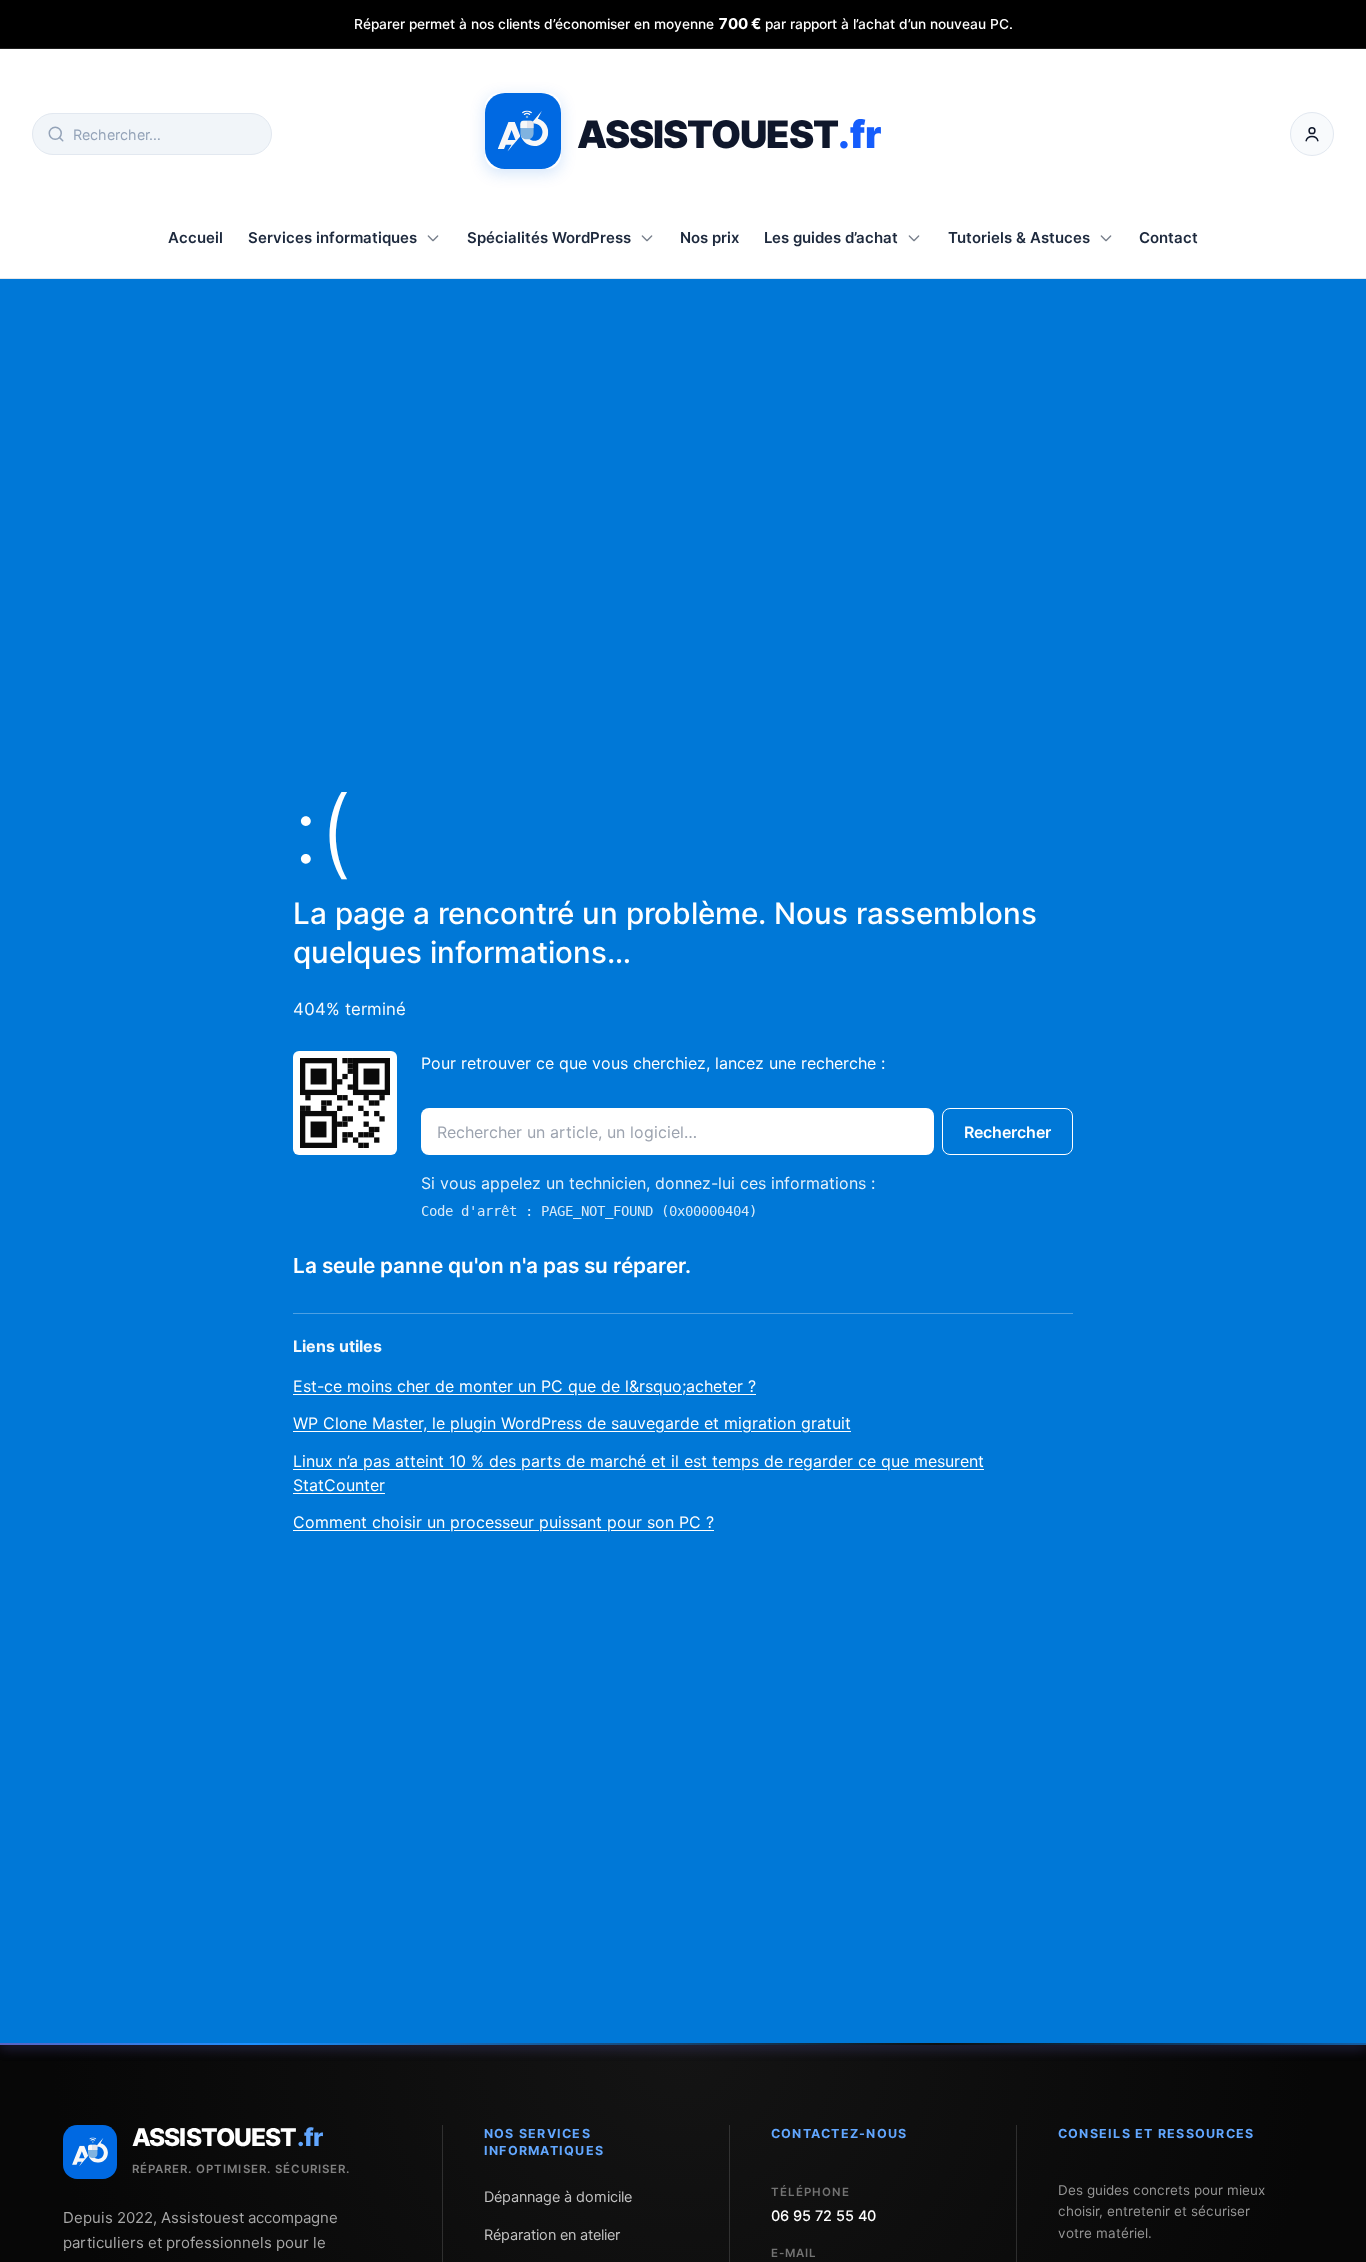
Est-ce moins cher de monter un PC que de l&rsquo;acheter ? (524, 1386)
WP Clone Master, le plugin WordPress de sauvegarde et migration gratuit (572, 1423)
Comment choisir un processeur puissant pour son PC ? (503, 1522)
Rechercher (1007, 1132)
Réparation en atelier (552, 2235)
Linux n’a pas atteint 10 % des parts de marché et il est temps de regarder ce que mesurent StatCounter (638, 1473)
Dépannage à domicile (558, 2197)
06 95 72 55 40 (823, 2216)
